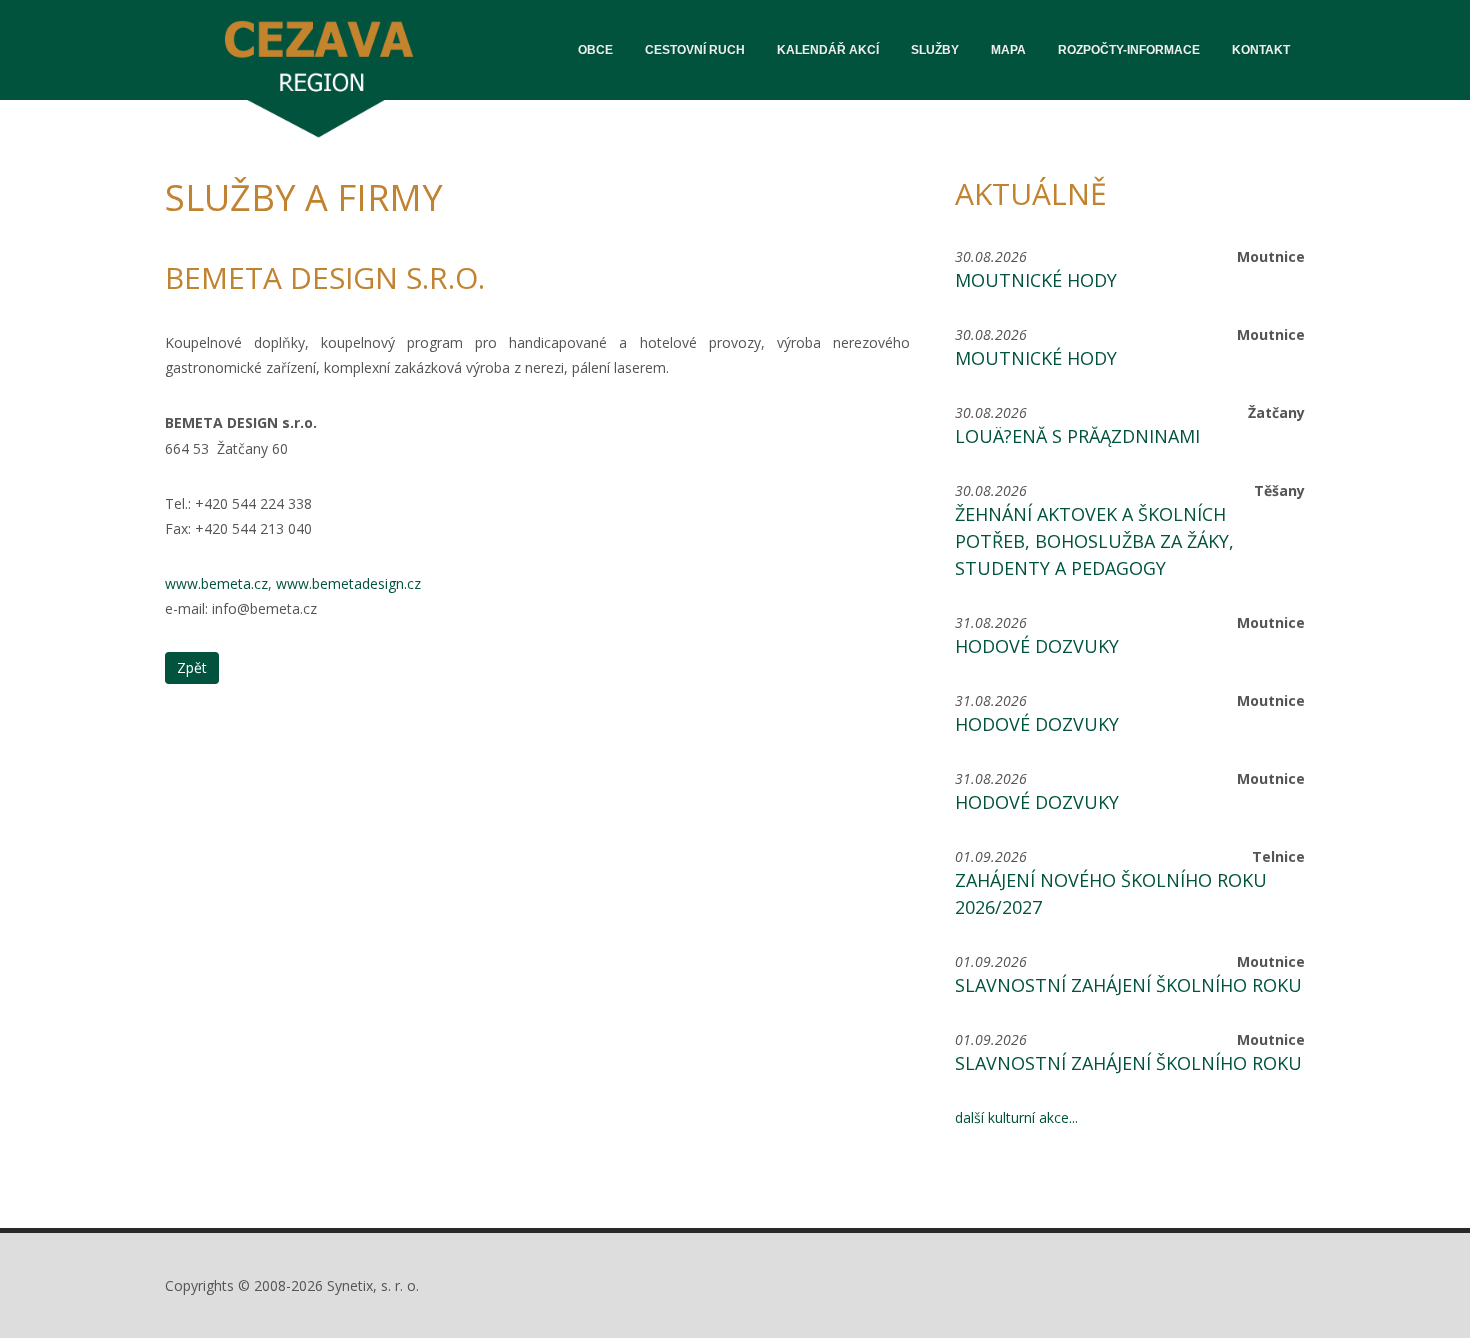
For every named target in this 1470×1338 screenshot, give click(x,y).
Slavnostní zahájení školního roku (1128, 985)
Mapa (1008, 50)
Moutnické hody (1036, 280)
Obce (595, 50)
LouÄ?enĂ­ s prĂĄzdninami (1077, 436)
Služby (935, 50)
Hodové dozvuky (1037, 646)
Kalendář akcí (828, 50)
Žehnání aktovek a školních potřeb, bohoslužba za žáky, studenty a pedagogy (1094, 541)
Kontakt (1261, 50)
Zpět (192, 667)
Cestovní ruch (695, 50)
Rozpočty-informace (1129, 50)
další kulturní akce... (1016, 1117)
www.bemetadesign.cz (348, 583)
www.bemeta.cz (216, 583)
